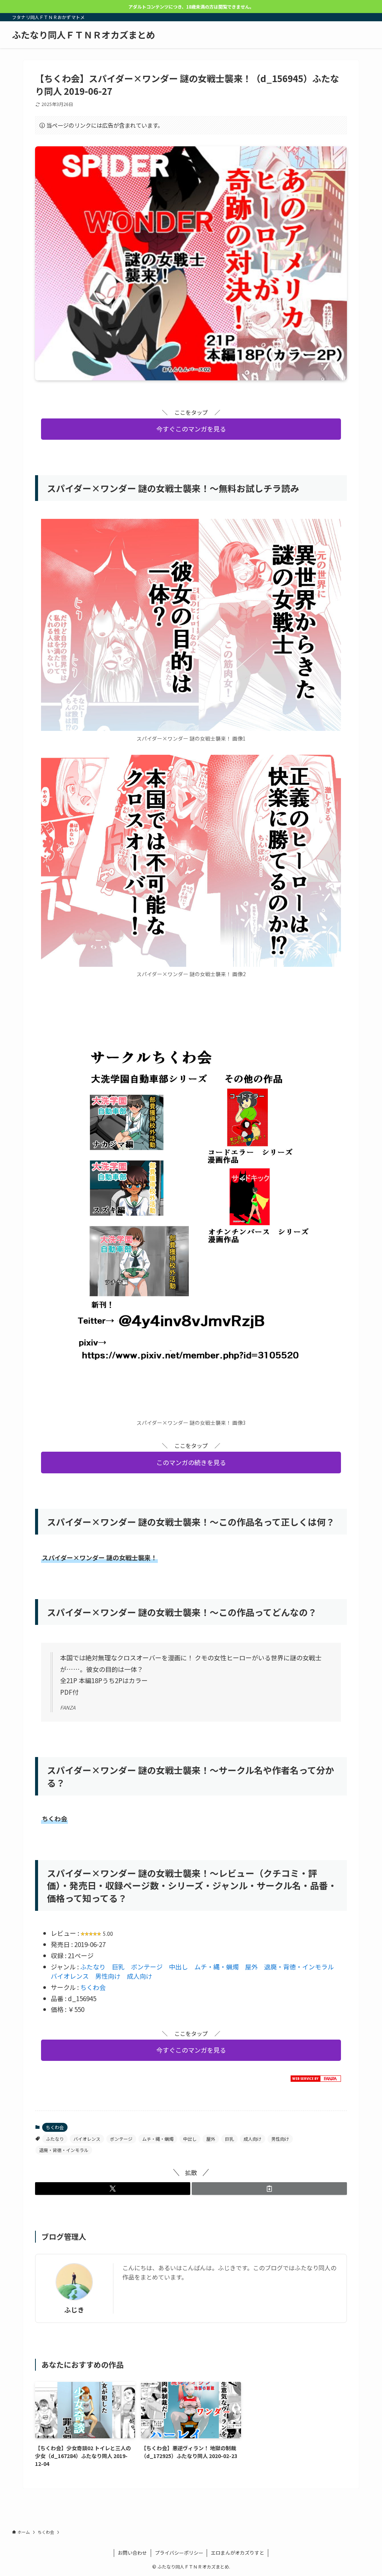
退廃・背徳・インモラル (299, 1967)
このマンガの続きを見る (191, 1462)
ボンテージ (147, 1967)
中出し (179, 1967)
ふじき (74, 2310)
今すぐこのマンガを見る (191, 429)
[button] (113, 2189)
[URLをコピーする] (269, 2189)
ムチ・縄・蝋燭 (217, 1967)
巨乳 (118, 1967)
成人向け (140, 1976)
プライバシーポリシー (179, 2553)
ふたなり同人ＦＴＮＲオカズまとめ (84, 35)
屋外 (251, 1967)
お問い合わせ (132, 2553)
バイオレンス (70, 1976)
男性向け (108, 1976)
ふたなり (93, 1967)
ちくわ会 (93, 1987)
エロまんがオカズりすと (237, 2553)
